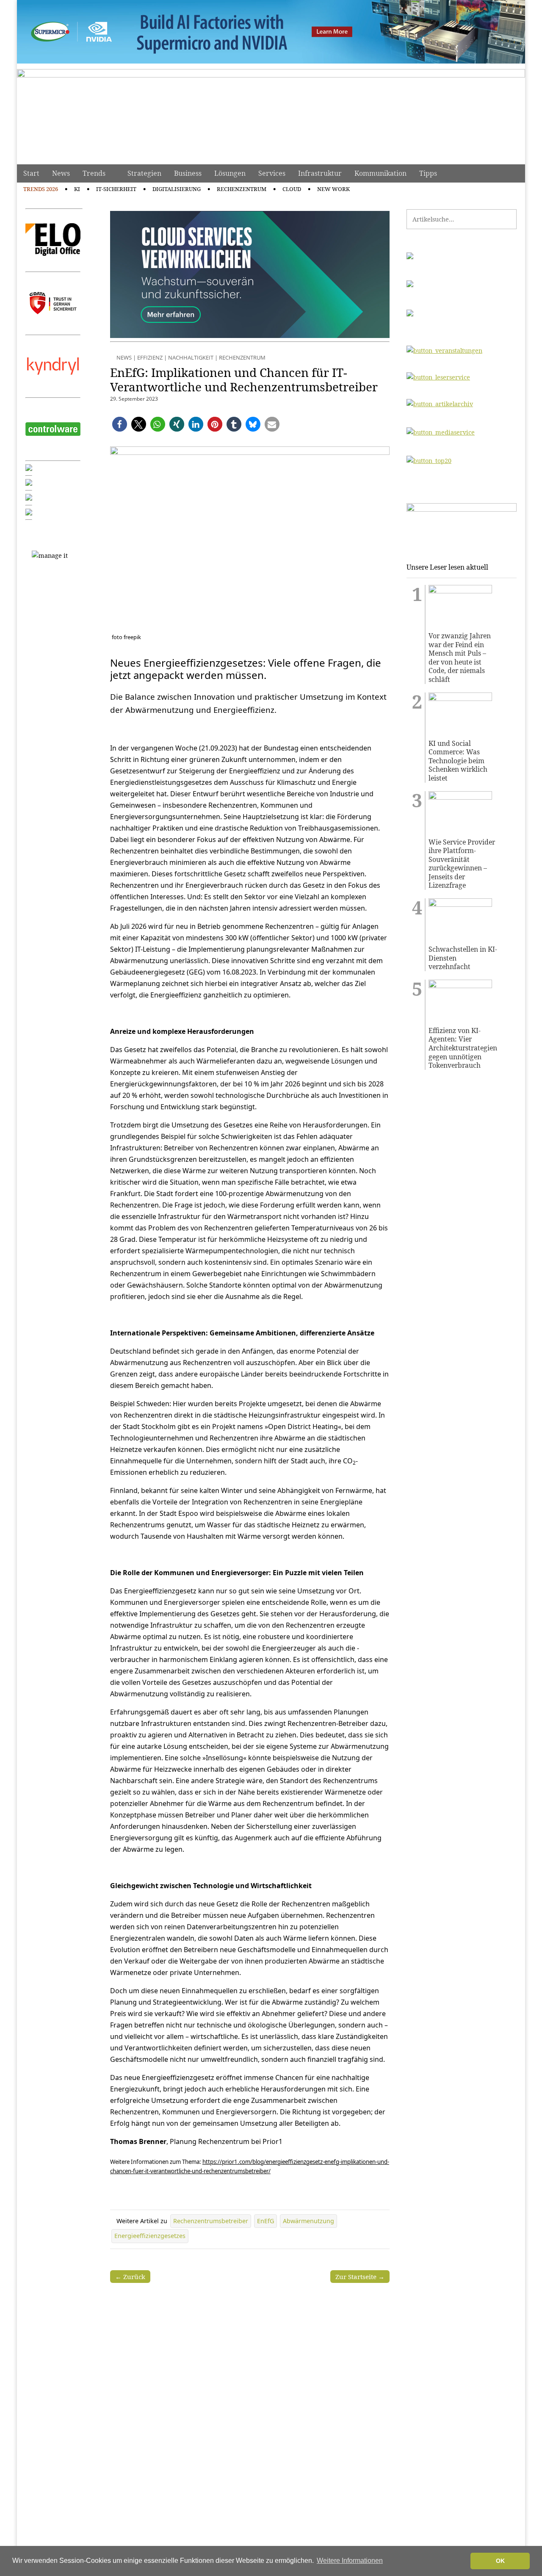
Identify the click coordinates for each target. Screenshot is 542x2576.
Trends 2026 (41, 189)
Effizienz (150, 357)
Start (31, 173)
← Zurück (130, 2277)
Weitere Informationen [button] (350, 2561)
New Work (333, 189)
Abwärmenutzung (308, 2221)
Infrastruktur (320, 173)
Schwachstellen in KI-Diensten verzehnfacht (463, 958)
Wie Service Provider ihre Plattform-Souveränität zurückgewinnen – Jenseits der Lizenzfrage (462, 864)
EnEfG (265, 2221)
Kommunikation (380, 173)
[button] (120, 424)
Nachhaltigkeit (191, 357)
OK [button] (500, 2561)
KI (77, 189)
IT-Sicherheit (116, 189)
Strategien (144, 173)
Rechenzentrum (242, 189)
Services (272, 173)
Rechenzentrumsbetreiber (211, 2221)
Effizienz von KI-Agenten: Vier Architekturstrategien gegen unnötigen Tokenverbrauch (463, 1048)
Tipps (428, 173)
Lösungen (230, 173)
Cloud (292, 189)
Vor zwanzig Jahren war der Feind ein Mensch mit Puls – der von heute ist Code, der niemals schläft (460, 658)
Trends (94, 173)
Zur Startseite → (360, 2277)
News (61, 173)
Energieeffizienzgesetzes (150, 2236)
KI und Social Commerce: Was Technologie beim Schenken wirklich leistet (458, 761)
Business (188, 173)
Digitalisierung (177, 189)
